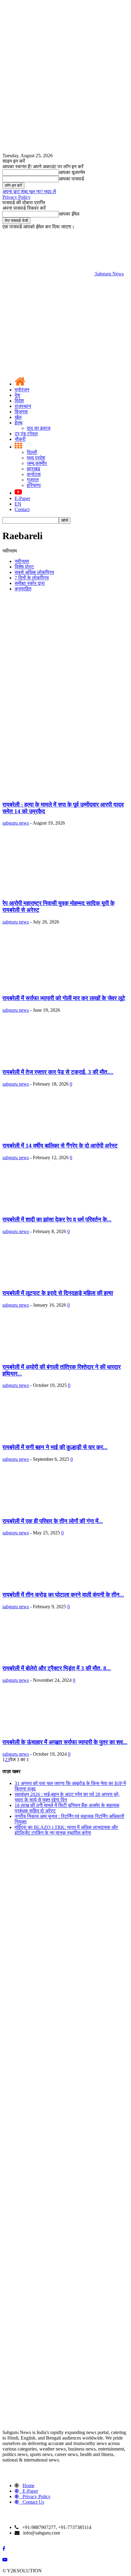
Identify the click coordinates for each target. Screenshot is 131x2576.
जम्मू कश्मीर (37, 463)
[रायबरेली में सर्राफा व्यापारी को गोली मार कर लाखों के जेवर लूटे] (57, 987)
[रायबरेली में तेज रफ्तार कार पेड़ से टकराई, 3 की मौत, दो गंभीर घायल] (44, 1060)
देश (17, 395)
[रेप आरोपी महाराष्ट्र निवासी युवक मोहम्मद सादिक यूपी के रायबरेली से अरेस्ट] (57, 891)
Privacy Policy (16, 197)
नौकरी (20, 439)
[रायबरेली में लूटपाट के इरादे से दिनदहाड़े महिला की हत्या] (44, 1281)
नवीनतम (22, 561)
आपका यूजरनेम (72, 172)
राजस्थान (23, 406)
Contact (22, 509)
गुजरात (33, 480)
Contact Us (33, 2502)
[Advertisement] (65, 662)
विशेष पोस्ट (24, 567)
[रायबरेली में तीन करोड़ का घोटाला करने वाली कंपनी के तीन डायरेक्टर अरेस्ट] (52, 1583)
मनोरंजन (22, 390)
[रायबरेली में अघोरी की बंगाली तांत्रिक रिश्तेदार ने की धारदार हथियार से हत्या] (44, 1355)
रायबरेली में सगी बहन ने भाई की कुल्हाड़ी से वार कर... (55, 1447)
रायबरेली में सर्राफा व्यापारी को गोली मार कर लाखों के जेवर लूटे (64, 998)
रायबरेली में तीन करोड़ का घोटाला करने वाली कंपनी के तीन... (63, 1595)
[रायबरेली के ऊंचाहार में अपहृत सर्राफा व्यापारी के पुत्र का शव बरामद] (52, 1730)
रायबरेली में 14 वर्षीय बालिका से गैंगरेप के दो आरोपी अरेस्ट (60, 1146)
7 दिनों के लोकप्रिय (32, 578)
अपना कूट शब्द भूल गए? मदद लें (29, 192)
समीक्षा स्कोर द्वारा (30, 583)
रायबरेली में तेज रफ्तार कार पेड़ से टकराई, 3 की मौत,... (58, 1072)
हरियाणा (34, 485)
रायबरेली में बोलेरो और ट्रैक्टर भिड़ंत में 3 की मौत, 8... (57, 1668)
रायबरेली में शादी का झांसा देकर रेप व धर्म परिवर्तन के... (57, 1219)
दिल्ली (32, 452)
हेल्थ (19, 423)
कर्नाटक (34, 474)
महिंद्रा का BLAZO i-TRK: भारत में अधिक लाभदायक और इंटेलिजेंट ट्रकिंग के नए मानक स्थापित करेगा (66, 1830)
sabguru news (16, 823)
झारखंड (34, 469)
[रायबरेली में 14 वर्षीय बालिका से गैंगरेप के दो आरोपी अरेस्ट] (44, 1134)
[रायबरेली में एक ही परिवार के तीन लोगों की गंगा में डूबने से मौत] (52, 1509)
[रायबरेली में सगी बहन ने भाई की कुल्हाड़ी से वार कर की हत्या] (52, 1435)
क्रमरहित (23, 589)
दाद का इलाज (39, 428)
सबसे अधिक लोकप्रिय (34, 572)
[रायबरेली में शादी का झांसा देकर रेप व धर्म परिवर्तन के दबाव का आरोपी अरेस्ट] (52, 1208)
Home (28, 2485)
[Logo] (48, 321)
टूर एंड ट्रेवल (26, 434)
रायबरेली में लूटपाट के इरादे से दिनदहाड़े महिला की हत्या (58, 1293)
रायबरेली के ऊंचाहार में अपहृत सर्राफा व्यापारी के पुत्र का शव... (65, 1742)
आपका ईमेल (69, 214)
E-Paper (22, 498)
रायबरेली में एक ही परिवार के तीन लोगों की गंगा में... (53, 1521)
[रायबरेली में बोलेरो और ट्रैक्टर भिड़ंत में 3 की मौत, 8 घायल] (52, 1657)
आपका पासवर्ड (71, 179)
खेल (18, 417)
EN (18, 504)
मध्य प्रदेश (36, 458)
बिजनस (21, 412)
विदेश (19, 401)
